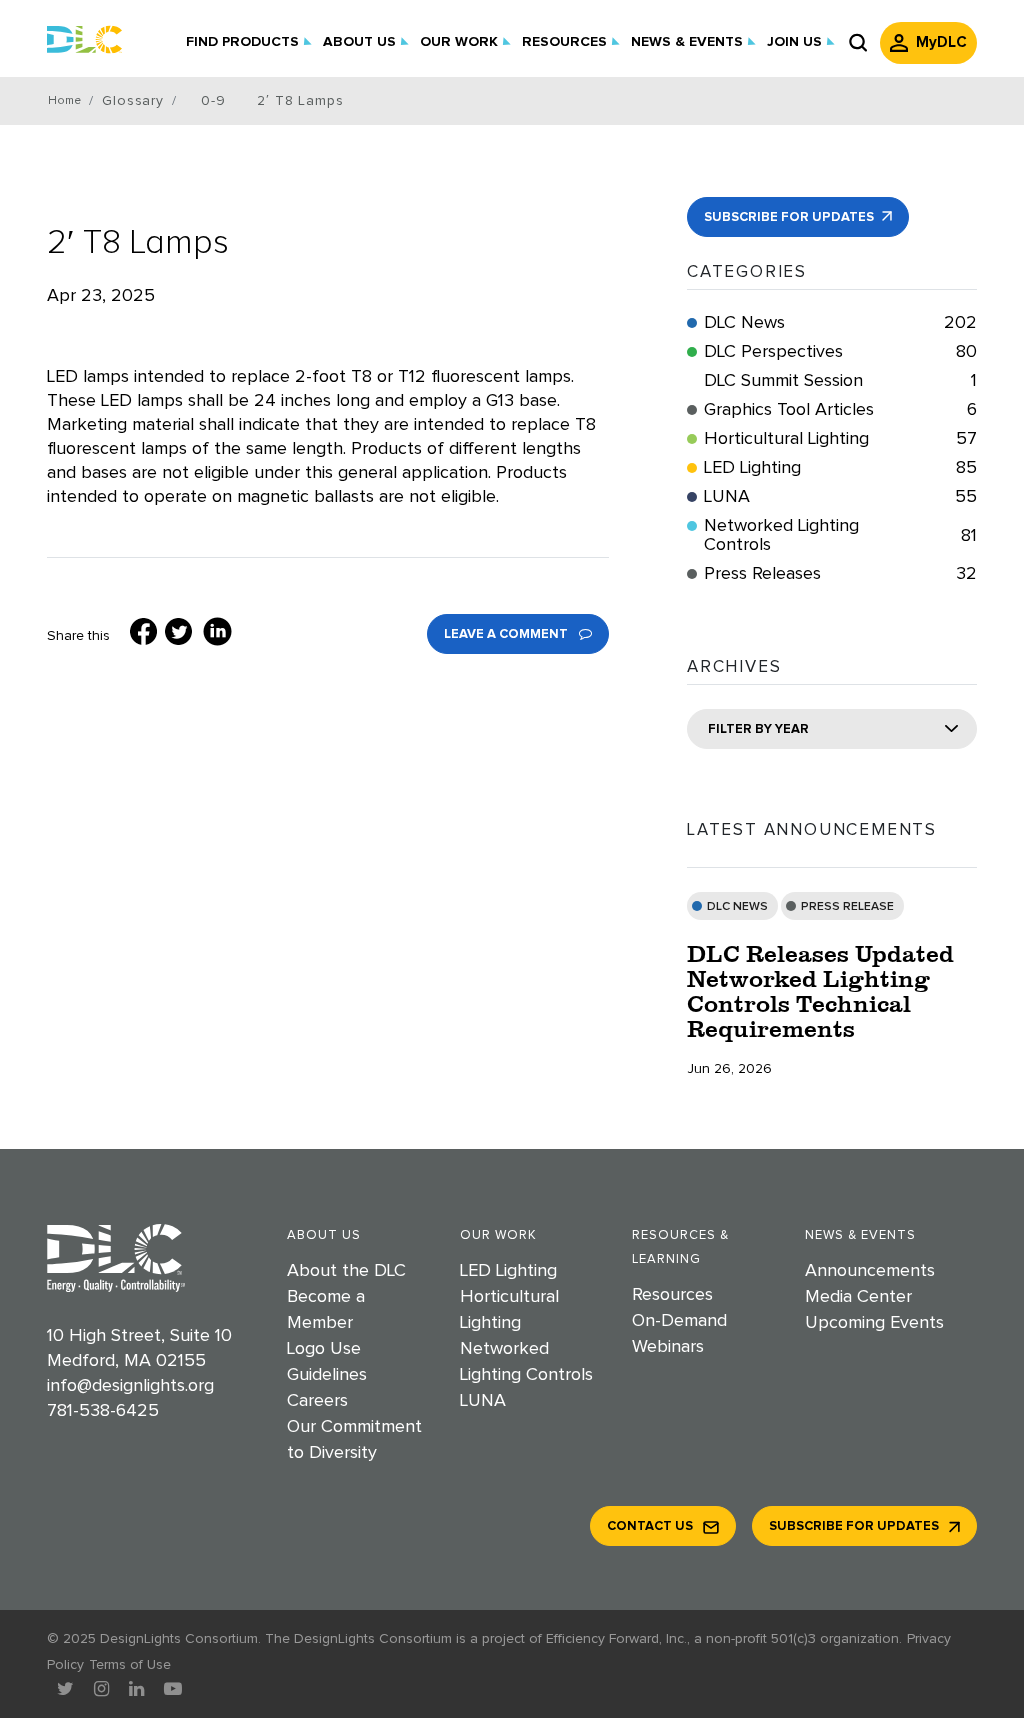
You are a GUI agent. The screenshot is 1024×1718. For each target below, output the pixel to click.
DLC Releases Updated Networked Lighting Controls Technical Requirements (820, 991)
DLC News (840, 323)
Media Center (858, 1297)
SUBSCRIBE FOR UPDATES (790, 217)
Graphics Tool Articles (840, 410)
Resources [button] (564, 42)
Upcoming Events (874, 1323)
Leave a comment (507, 634)
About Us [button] (359, 42)
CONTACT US (650, 1526)
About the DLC (346, 1271)
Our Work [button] (459, 42)
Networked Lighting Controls (840, 535)
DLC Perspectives (840, 352)
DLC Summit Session (840, 381)
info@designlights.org (130, 1386)
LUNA (840, 497)
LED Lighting (840, 468)
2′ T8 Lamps (138, 242)
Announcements (870, 1271)
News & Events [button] (687, 42)
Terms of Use (130, 1665)
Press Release (847, 907)
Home (64, 101)
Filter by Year (758, 729)
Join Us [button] (794, 42)
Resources (672, 1295)
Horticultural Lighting (840, 439)
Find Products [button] (242, 42)
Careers (317, 1401)
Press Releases (840, 574)
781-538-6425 (103, 1411)
